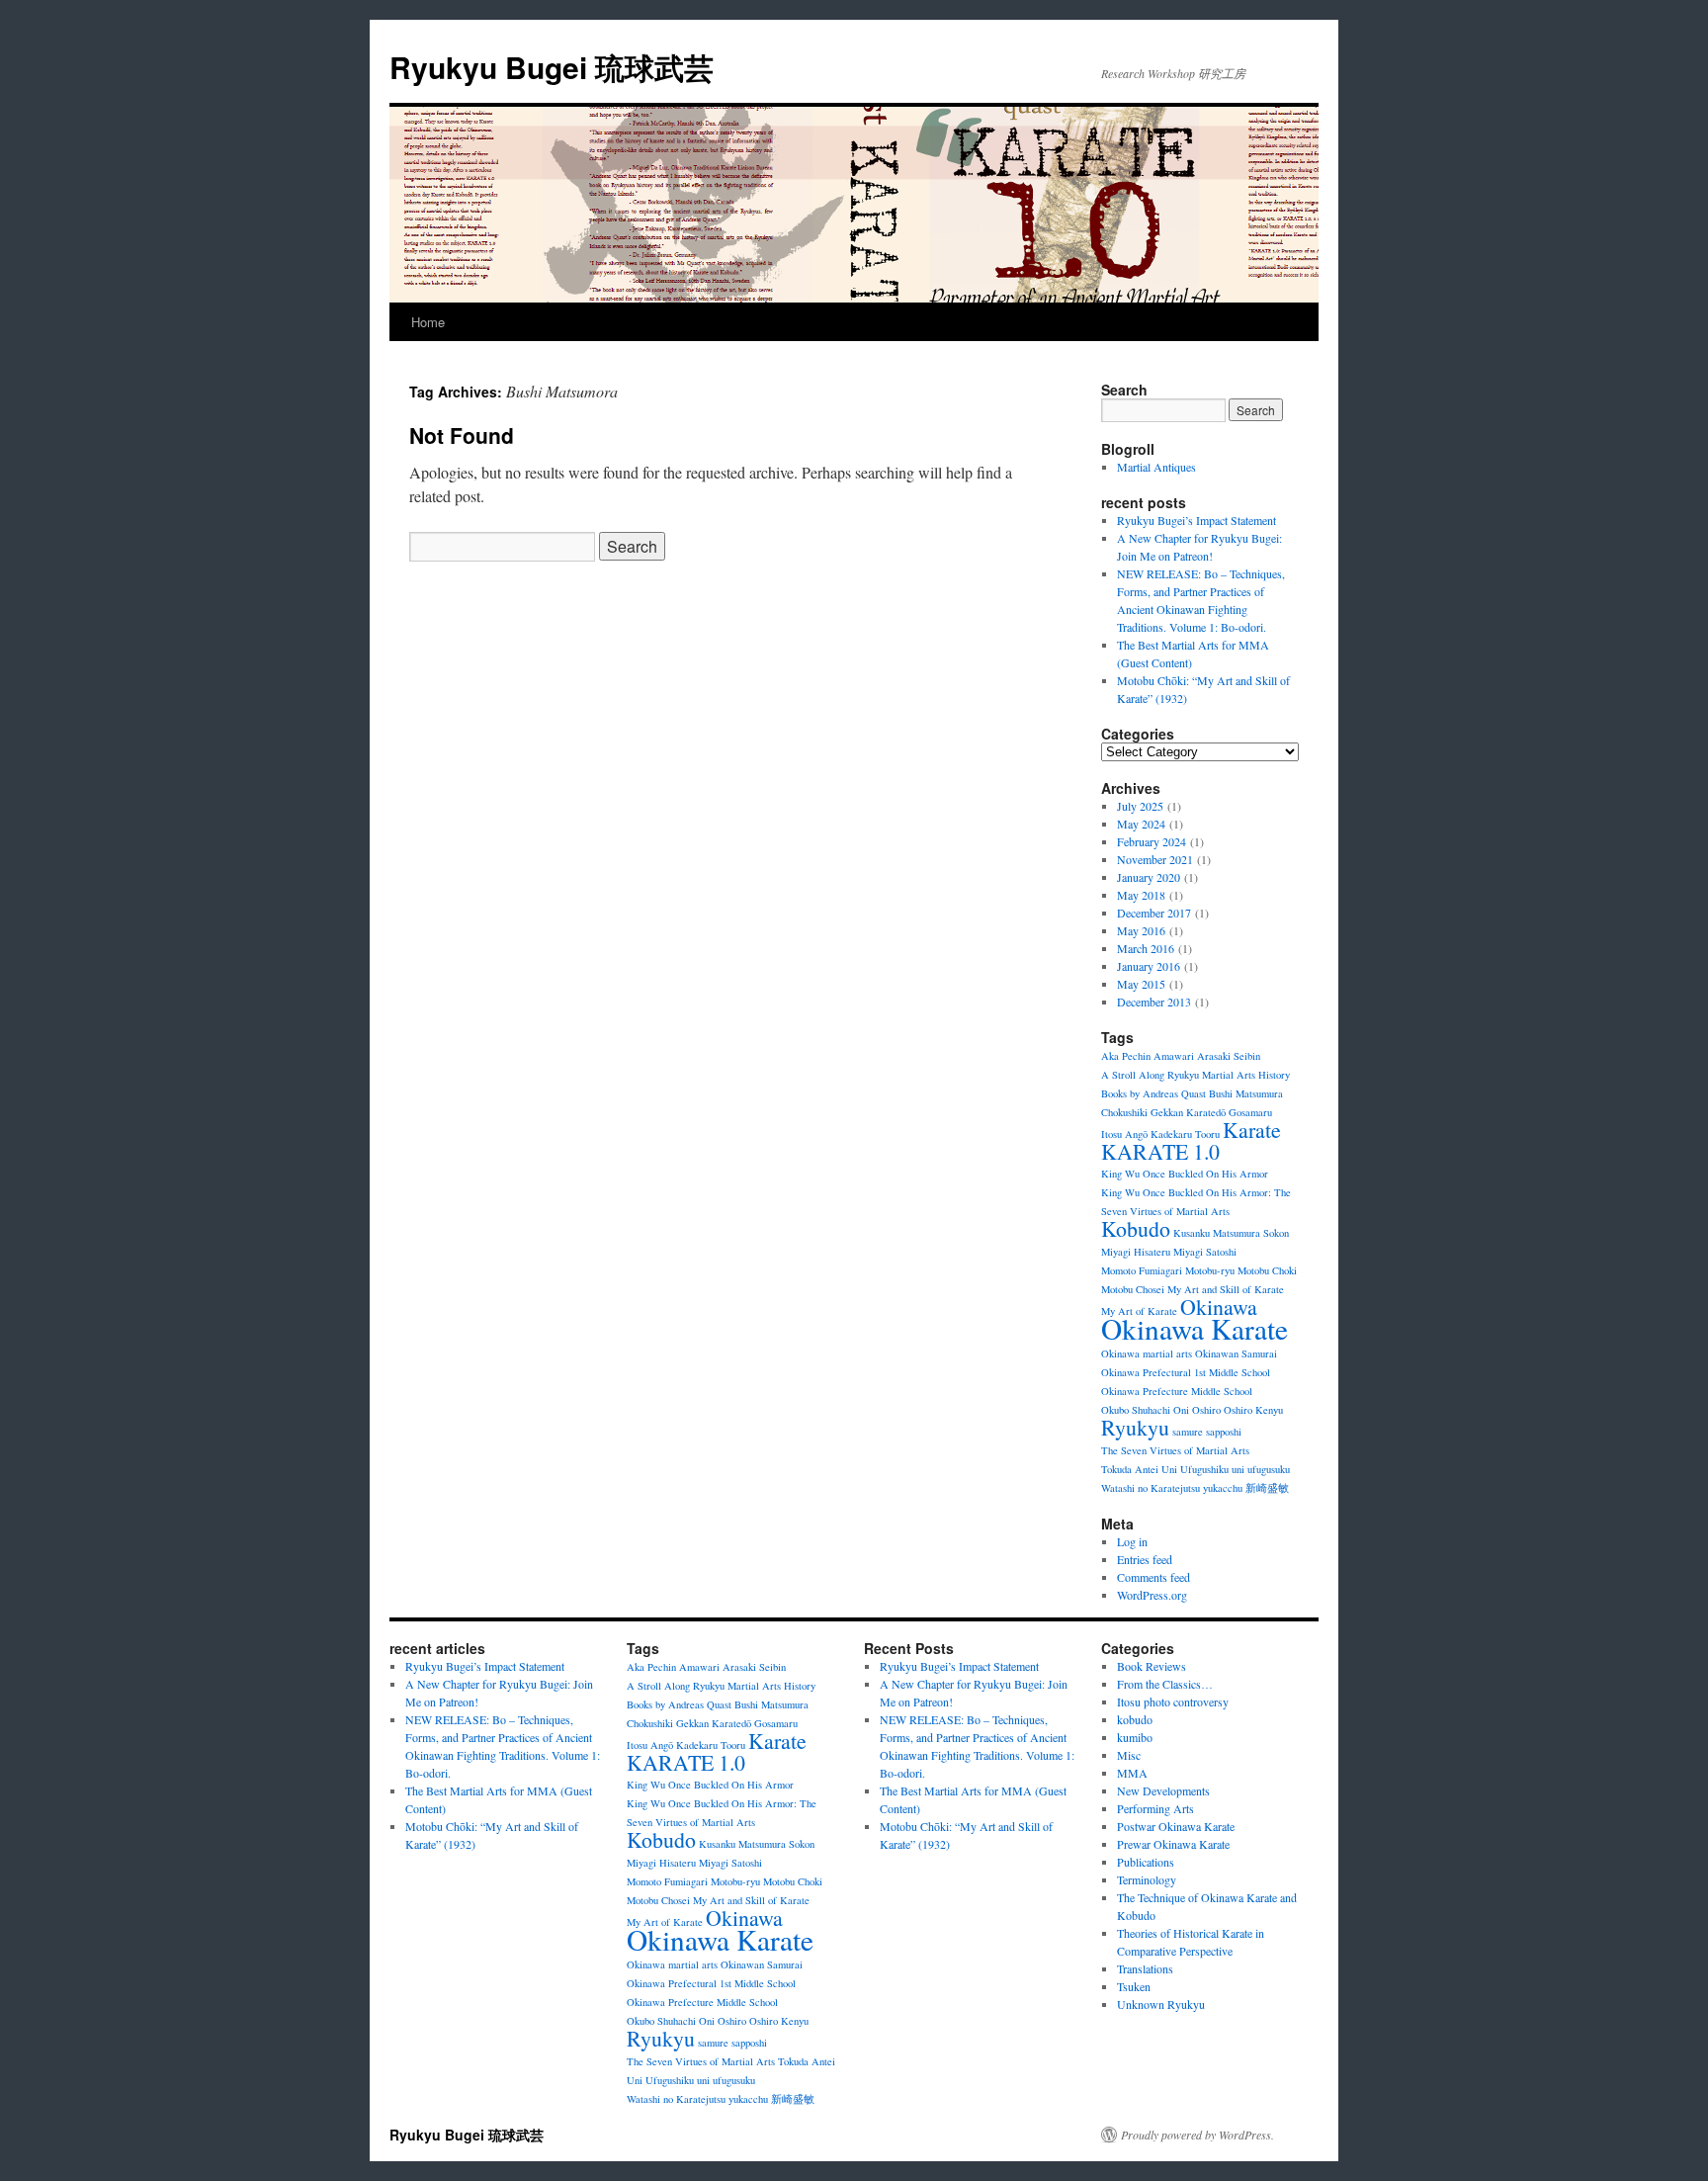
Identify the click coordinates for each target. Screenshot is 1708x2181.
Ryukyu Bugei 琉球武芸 (552, 67)
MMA (1132, 1773)
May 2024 (1141, 824)
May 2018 (1141, 895)
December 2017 (1154, 913)
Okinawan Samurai (1236, 1353)
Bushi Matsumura (1246, 1093)
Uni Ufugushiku (1195, 1469)
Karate (1252, 1130)
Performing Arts (1155, 1808)
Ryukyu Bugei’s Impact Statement (1196, 520)
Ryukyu (1135, 1427)
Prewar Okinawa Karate (1173, 1844)
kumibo (1135, 1737)
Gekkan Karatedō (1188, 1112)
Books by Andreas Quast (1153, 1093)
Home (428, 322)
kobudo (1135, 1719)
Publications (1146, 1862)
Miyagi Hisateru (1136, 1252)
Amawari (1174, 1056)
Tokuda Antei (1130, 1469)
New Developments (1163, 1790)
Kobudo (1136, 1228)
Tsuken (1134, 1986)
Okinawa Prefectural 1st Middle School (1186, 1372)
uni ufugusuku (1261, 1469)
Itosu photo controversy (1173, 1701)
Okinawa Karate (1195, 1328)
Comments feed (1153, 1577)
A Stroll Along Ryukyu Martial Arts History (1196, 1075)
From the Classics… (1165, 1684)
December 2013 (1154, 1002)
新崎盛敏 (1267, 1488)
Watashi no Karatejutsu (1151, 1488)
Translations (1145, 1968)
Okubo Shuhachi (1136, 1410)
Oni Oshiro (1197, 1410)
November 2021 (1155, 859)
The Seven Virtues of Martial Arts (1175, 1450)
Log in (1132, 1541)
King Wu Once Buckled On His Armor (1185, 1174)
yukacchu (1223, 1488)
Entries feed (1145, 1559)
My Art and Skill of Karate (1226, 1289)
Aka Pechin (1126, 1056)
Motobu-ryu (1210, 1270)
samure (1188, 1432)
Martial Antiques (1156, 467)
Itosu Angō (1124, 1134)
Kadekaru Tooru (1185, 1134)
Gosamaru (1250, 1112)
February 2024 (1152, 841)
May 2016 (1141, 930)
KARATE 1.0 (1160, 1151)
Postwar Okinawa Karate (1176, 1826)
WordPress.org (1152, 1595)
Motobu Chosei (1133, 1289)
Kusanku (1192, 1233)
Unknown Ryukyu (1161, 2004)
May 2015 (1141, 984)
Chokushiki (1124, 1112)
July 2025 (1140, 806)
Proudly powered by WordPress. (1197, 2135)
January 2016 (1149, 966)
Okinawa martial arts (1147, 1353)
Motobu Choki (1267, 1270)
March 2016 (1146, 948)
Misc (1129, 1755)
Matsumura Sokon (1251, 1233)
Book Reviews (1152, 1666)
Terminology (1147, 1879)
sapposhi (1224, 1432)
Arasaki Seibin (1229, 1056)
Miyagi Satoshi (1205, 1252)
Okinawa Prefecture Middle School (1177, 1391)
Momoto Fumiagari (1142, 1270)
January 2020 (1149, 877)
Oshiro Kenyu (1253, 1410)
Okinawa (1219, 1307)
